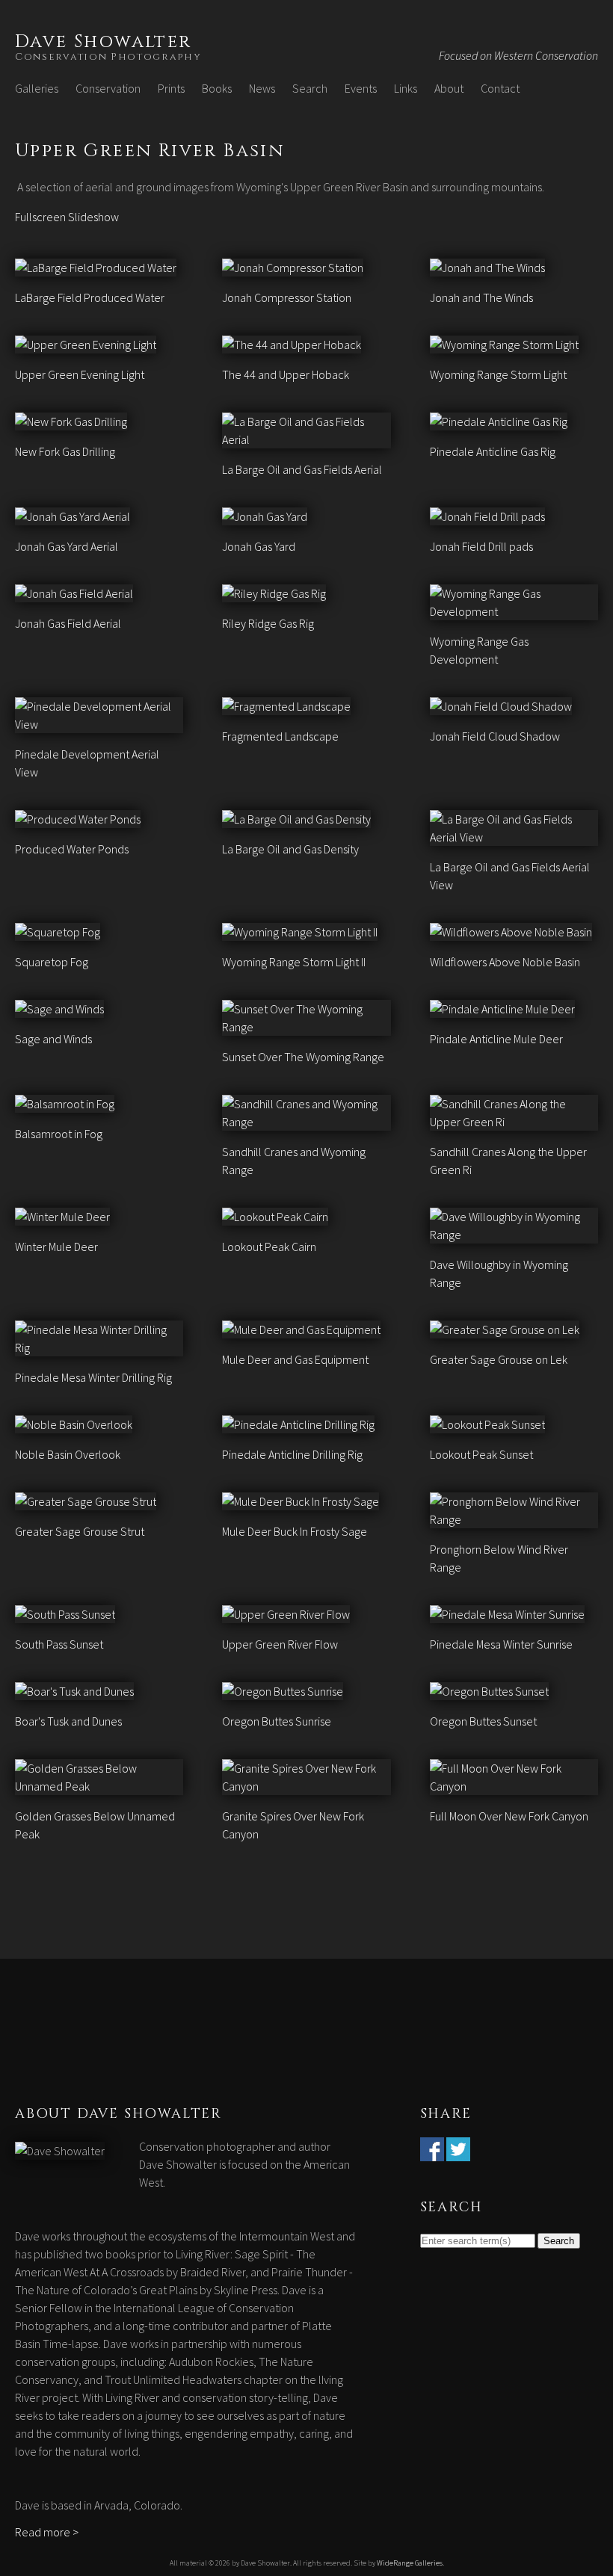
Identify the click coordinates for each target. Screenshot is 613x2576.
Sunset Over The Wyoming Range (303, 1057)
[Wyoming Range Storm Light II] (300, 932)
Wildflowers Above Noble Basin (505, 962)
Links (406, 88)
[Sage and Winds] (59, 1009)
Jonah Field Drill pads (481, 546)
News (262, 88)
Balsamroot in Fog (59, 1134)
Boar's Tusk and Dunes (68, 1721)
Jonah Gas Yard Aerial (67, 546)
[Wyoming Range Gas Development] (514, 611)
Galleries (37, 88)
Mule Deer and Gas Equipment (295, 1359)
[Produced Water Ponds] (78, 819)
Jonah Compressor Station (287, 297)
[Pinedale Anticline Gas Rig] (499, 421)
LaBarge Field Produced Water (90, 297)
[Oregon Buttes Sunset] (489, 1691)
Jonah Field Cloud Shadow (495, 736)
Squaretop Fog (52, 962)
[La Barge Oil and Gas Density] (296, 819)
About (449, 88)
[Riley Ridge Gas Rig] (274, 593)
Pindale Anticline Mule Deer (496, 1039)
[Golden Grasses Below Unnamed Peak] (99, 1786)
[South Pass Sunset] (65, 1614)
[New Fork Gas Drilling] (71, 421)
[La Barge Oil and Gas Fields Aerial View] (514, 837)
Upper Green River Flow (280, 1644)
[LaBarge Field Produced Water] (96, 268)
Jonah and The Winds (481, 297)
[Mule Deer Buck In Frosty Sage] (301, 1501)
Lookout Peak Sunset (481, 1454)
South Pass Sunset (59, 1644)
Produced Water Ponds (72, 849)
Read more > (47, 2532)
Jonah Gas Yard (259, 546)
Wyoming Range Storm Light (498, 374)
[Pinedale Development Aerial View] (99, 724)
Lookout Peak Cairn (269, 1247)
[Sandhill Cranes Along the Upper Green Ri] (514, 1122)
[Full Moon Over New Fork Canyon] (514, 1786)
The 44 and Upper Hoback (286, 374)
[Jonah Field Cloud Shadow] (501, 706)
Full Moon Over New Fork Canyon (509, 1816)
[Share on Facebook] (432, 2152)
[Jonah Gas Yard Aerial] (73, 516)
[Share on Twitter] (458, 2152)
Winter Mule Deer (56, 1247)
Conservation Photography (108, 57)
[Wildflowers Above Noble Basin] (511, 932)
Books (217, 88)
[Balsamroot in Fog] (65, 1104)
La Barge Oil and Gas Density (290, 849)
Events (361, 88)
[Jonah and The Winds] (487, 268)
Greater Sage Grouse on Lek (499, 1359)
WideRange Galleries (410, 2563)
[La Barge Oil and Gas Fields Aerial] (306, 439)
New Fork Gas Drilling (65, 451)
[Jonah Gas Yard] (265, 516)
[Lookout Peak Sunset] (487, 1424)
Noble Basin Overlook (68, 1454)
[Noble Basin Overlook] (74, 1424)
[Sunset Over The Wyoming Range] (306, 1027)
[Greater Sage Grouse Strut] (86, 1501)
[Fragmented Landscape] (286, 706)
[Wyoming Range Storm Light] (504, 345)
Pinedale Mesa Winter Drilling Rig (93, 1377)
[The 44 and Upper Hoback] (292, 345)
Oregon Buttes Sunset (483, 1721)
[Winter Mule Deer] (62, 1217)
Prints (171, 88)
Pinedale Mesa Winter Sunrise (501, 1644)
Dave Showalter (104, 42)
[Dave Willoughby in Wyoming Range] (514, 1235)
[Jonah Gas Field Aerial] (74, 593)
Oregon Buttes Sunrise (277, 1721)
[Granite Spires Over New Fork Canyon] (306, 1786)
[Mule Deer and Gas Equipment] (301, 1329)
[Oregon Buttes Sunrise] (283, 1691)
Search (310, 88)
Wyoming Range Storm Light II (294, 962)
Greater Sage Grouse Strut (80, 1531)
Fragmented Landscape (280, 736)
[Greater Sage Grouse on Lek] (505, 1329)
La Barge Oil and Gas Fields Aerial (302, 469)
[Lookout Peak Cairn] (275, 1217)
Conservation (108, 88)
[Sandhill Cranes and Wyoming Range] (306, 1122)
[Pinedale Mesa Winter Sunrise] (507, 1614)
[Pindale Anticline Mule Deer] (502, 1009)
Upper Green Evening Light (80, 374)
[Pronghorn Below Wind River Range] (514, 1519)
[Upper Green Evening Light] (86, 345)
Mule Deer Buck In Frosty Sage (295, 1531)
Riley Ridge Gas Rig (268, 623)
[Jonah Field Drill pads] (487, 516)
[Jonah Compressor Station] (293, 268)
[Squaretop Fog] (58, 932)
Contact (500, 88)
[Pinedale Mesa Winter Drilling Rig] (99, 1347)
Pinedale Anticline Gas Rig (493, 451)
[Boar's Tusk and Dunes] (74, 1691)
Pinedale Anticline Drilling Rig (292, 1454)
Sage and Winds (53, 1039)
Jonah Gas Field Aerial (68, 623)
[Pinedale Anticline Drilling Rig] (298, 1424)
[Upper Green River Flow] (286, 1614)
